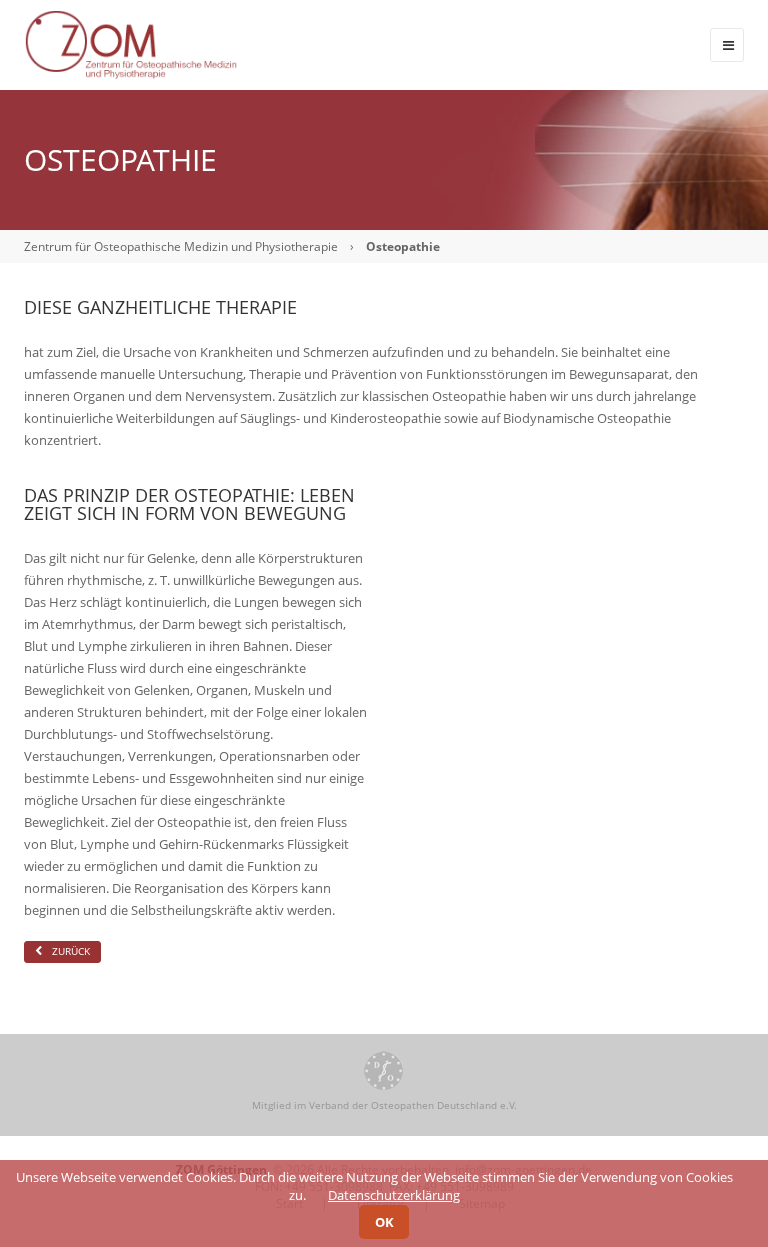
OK (384, 1222)
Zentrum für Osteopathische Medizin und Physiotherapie (181, 246)
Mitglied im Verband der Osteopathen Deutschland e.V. (384, 1105)
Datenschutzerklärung (394, 1195)
